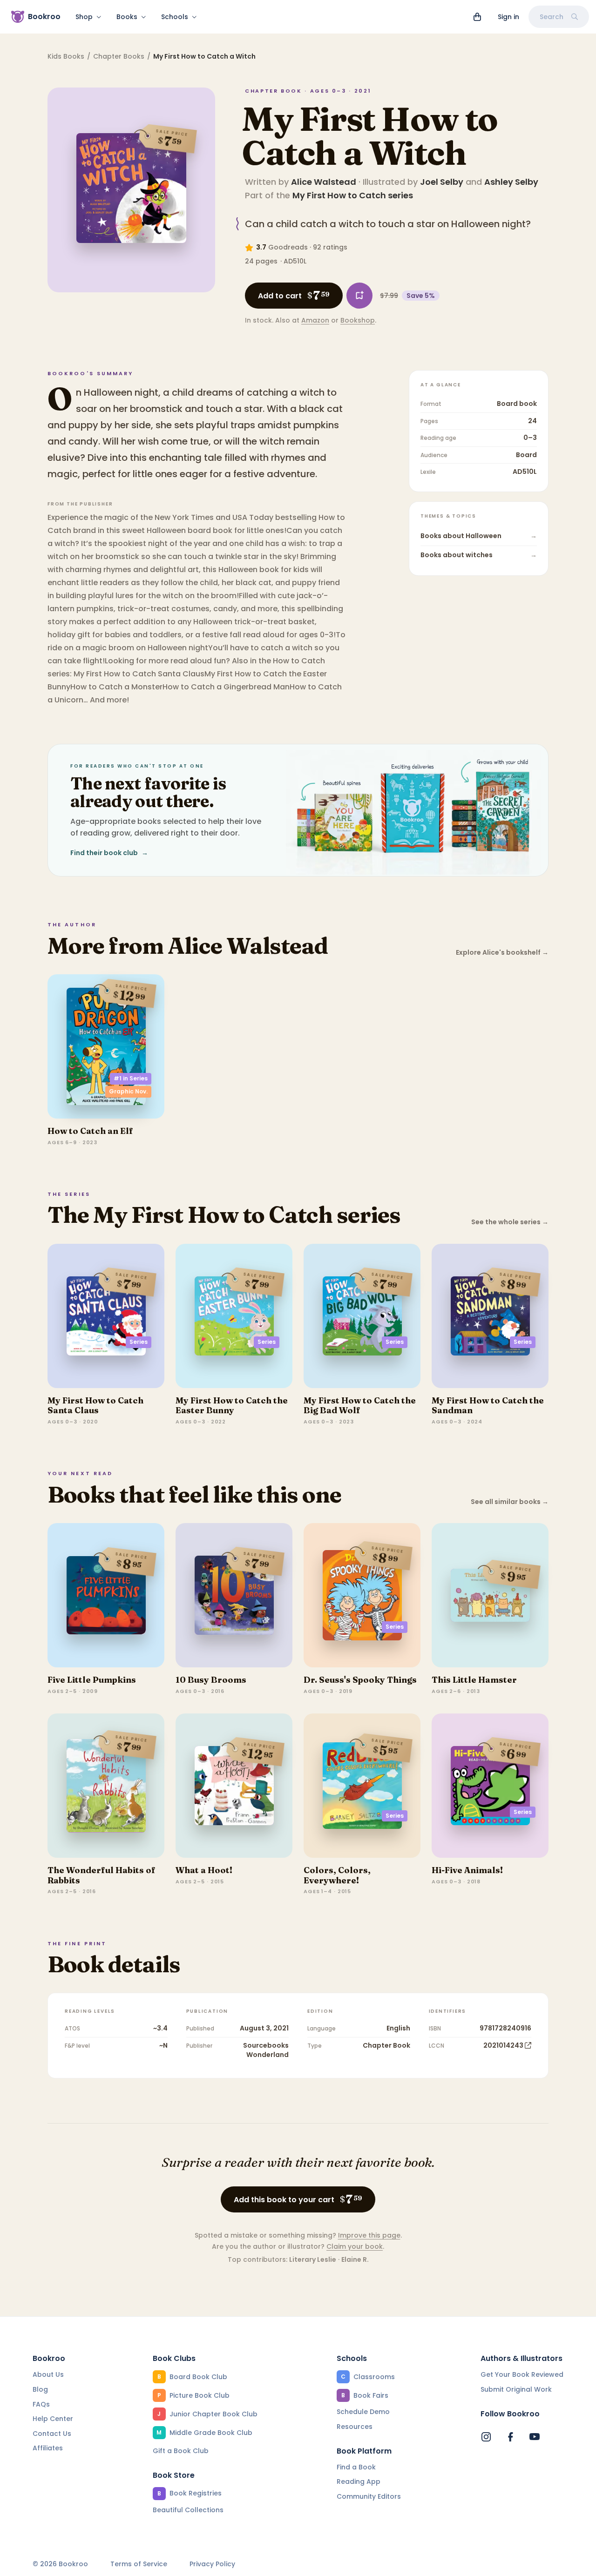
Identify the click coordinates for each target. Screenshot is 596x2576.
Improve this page (369, 2235)
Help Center (53, 2419)
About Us (48, 2374)
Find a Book (356, 2467)
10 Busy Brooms (211, 1680)
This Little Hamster (474, 1680)
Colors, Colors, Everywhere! (337, 1875)
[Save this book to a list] (359, 296)
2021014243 (503, 2045)
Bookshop (358, 320)
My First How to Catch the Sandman (488, 1406)
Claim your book (355, 2246)
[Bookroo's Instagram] (486, 2437)
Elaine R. (355, 2259)
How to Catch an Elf (90, 1131)
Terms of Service (139, 2564)
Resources (355, 2427)
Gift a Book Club (181, 2451)
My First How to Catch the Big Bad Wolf (360, 1406)
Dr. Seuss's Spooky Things (360, 1680)
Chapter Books (119, 56)
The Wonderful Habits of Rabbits (102, 1875)
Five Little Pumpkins (92, 1680)
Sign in (508, 17)
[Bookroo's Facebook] (510, 2437)
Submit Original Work (516, 2389)
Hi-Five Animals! (467, 1870)
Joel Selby (442, 182)
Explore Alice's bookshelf (502, 953)
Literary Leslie (313, 2259)
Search (552, 17)
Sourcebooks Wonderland (266, 2050)
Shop (84, 17)
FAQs (41, 2404)
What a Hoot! (204, 1870)
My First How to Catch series (353, 195)
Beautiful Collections (188, 2510)
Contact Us (52, 2434)
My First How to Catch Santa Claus (95, 1406)
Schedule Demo (363, 2412)
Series (139, 1342)
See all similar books (510, 1502)
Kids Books (66, 56)
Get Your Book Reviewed (522, 2374)
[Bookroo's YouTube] (535, 2437)
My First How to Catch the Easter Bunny (232, 1406)
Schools (175, 17)
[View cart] (477, 17)
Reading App (359, 2482)
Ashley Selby (511, 182)
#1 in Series (131, 1078)
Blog (40, 2389)
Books (127, 17)
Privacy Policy (212, 2564)
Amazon (315, 320)
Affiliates (48, 2448)
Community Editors (369, 2496)
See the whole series (510, 1222)
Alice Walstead (324, 182)
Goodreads (288, 247)
